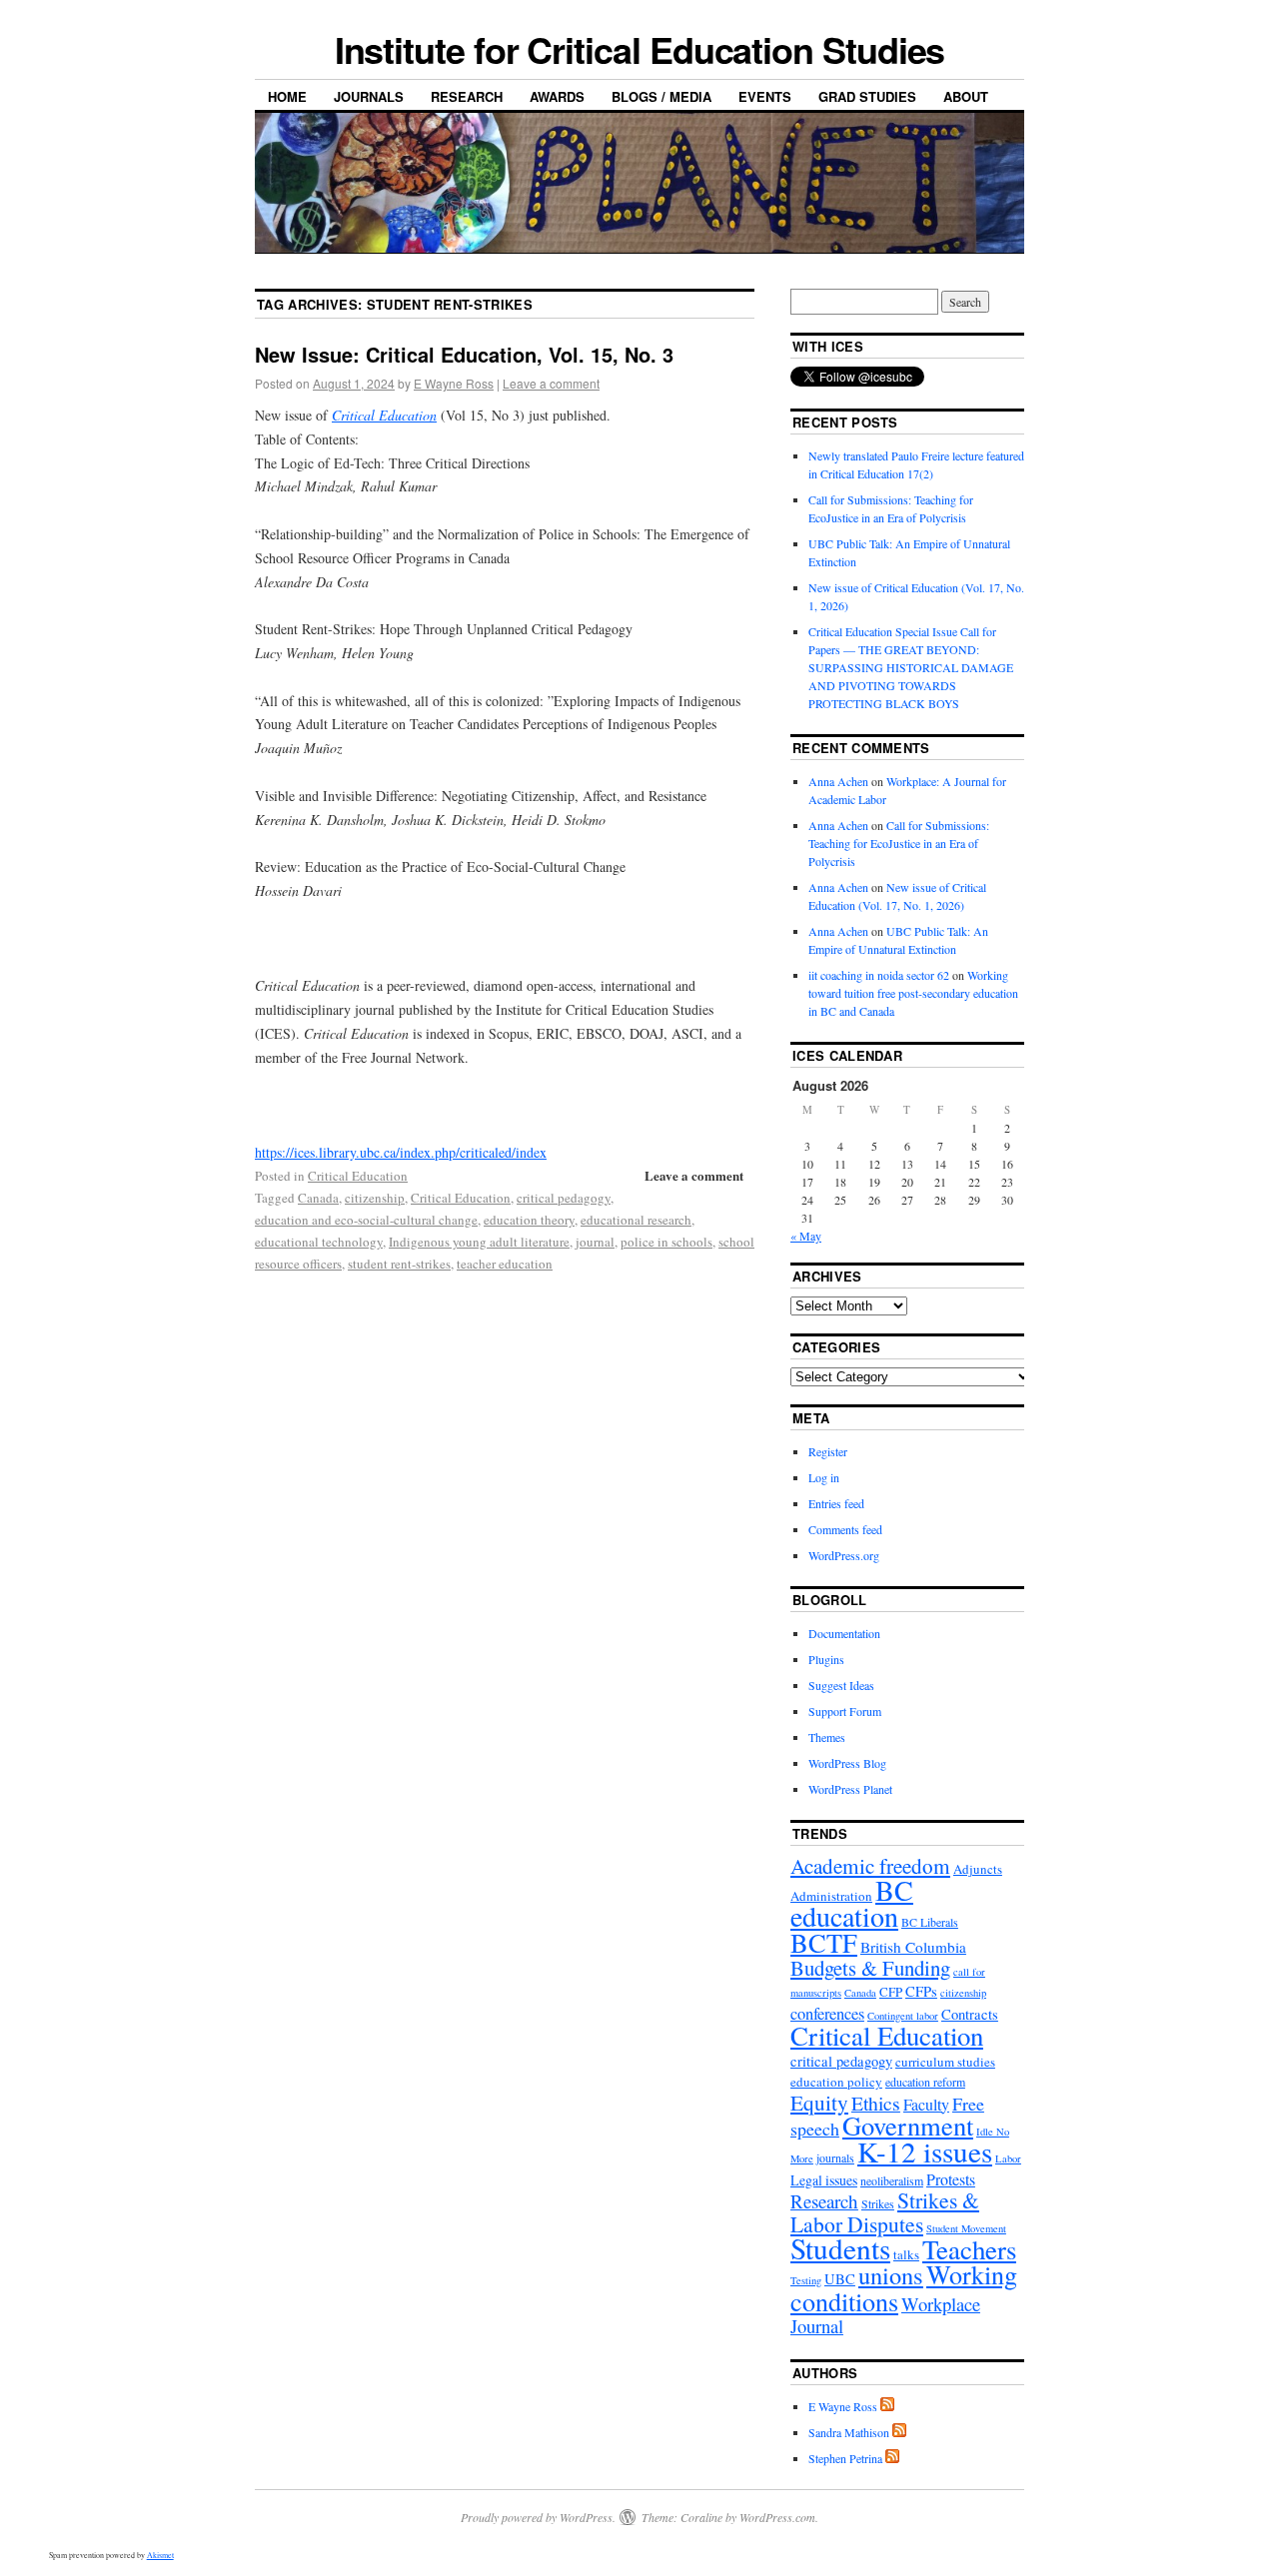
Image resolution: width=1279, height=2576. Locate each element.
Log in (824, 1477)
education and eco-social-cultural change (366, 1220)
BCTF (824, 1942)
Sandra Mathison (849, 2432)
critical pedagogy (564, 1198)
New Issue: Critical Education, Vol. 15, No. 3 (464, 354)
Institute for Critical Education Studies (640, 49)
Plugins (826, 1659)
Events (765, 96)
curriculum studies (945, 2062)
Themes (827, 1737)
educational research (636, 1220)
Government (908, 2125)
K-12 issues (925, 2151)
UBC (840, 2279)
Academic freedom (870, 1866)
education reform (925, 2082)
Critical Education (358, 1176)
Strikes (878, 2203)
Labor (1008, 2158)
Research (467, 96)
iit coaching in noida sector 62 (879, 975)
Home (287, 96)
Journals (369, 96)
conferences (827, 2014)
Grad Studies (867, 96)
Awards (557, 96)
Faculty (926, 2104)
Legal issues (824, 2180)
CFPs (921, 1991)
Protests (951, 2179)
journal (595, 1242)
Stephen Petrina (845, 2458)
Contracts (970, 2014)
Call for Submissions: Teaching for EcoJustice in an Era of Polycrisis (899, 843)
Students (840, 2248)
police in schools (666, 1242)
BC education (852, 1903)
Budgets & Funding (870, 1968)
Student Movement (966, 2228)
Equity (819, 2102)
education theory (529, 1220)
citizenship (375, 1198)
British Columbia (913, 1947)
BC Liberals (930, 1922)
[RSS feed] (887, 2406)
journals (835, 2157)
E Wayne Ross (454, 383)
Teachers (969, 2249)
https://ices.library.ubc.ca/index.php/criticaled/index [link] (401, 1152)
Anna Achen (838, 781)
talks (906, 2254)
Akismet (160, 2555)
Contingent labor (903, 2016)
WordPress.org (844, 1555)
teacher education (505, 1264)
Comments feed (845, 1529)
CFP (891, 1992)
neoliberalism (892, 2180)
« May (806, 1236)
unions (891, 2275)
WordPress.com (777, 2517)
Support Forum (845, 1711)
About (966, 96)
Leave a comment (551, 383)
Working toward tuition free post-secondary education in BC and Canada (913, 993)
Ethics (876, 2103)
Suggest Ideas (841, 1685)
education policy (836, 2082)
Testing (806, 2280)
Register (828, 1451)
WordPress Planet (850, 1789)
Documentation (844, 1633)
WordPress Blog (847, 1763)
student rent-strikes (399, 1264)
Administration (831, 1896)
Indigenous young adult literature (479, 1242)
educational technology (319, 1242)
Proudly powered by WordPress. (538, 2517)
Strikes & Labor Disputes (885, 2211)
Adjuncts (978, 1869)
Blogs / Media (661, 96)
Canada (318, 1198)
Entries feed (836, 1503)
